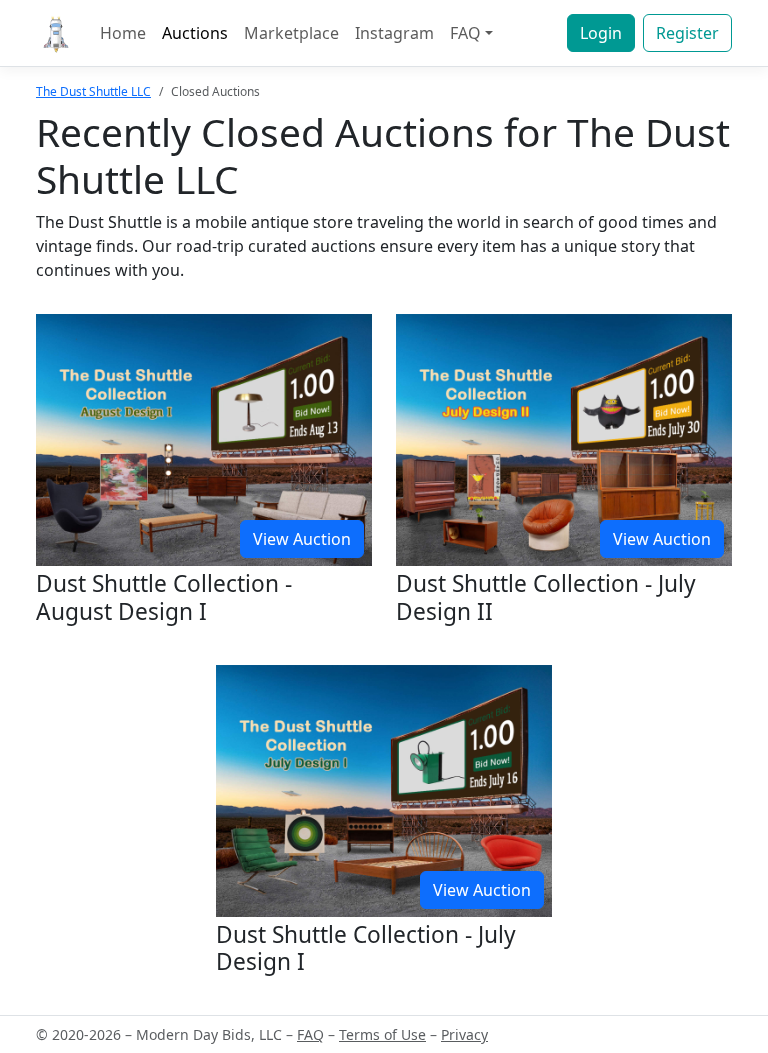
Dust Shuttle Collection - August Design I (164, 597)
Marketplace (291, 33)
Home (123, 33)
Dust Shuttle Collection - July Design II (546, 597)
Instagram (394, 33)
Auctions (195, 33)
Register (687, 33)
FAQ (310, 1034)
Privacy (464, 1034)
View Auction (302, 539)
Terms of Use (382, 1034)
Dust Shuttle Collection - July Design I (366, 948)
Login (601, 33)
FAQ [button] (465, 33)
